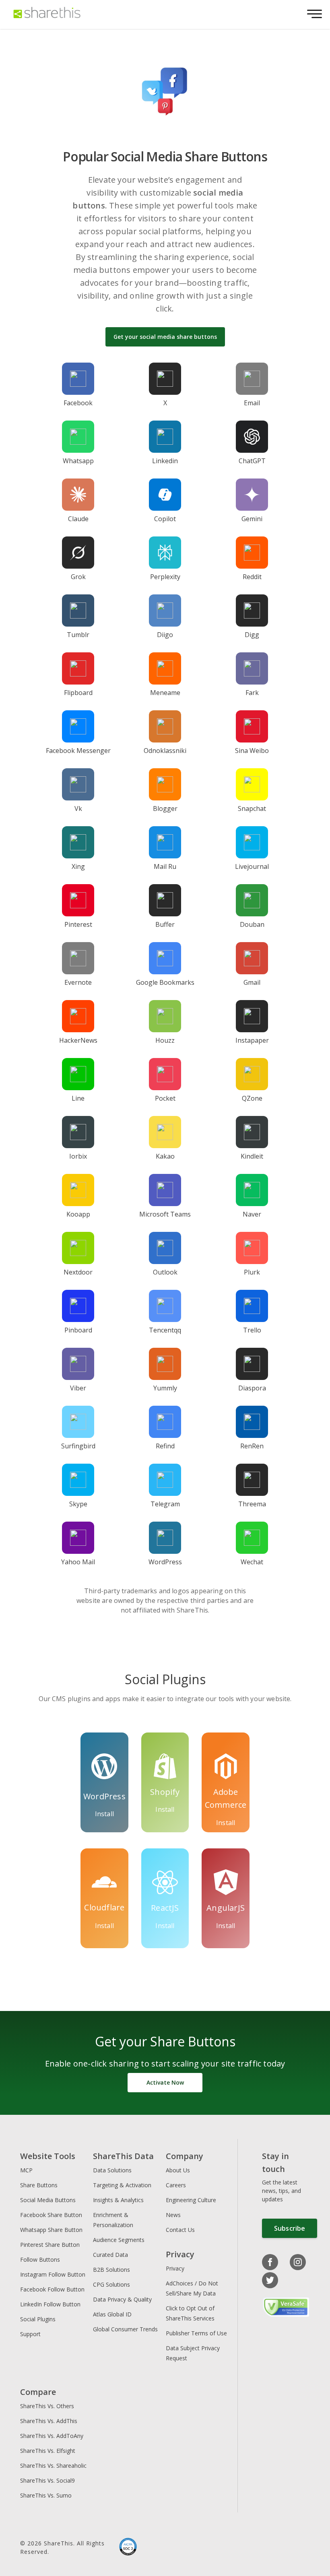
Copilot (165, 519)
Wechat (252, 1562)
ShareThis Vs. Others (47, 2406)
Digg (252, 635)
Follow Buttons (40, 2259)
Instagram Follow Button (53, 2274)
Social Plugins (38, 2319)
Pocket (165, 1098)
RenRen (252, 1446)
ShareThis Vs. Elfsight (48, 2451)
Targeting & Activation (122, 2185)
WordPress (165, 1562)
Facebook (78, 403)
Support (30, 2334)
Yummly (165, 1388)
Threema (252, 1504)
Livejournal (252, 866)
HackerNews (78, 1040)
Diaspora (252, 1388)
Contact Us (180, 2230)
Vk (78, 808)
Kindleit (252, 1156)
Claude (78, 519)
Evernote (78, 982)
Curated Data (110, 2255)
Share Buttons (39, 2185)
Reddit (252, 577)
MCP (26, 2170)
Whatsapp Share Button (51, 2230)
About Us (178, 2170)
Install (104, 1814)
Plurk (252, 1272)
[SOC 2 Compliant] (128, 2547)
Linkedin (165, 461)
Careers (176, 2185)
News (173, 2215)
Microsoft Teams (165, 1214)
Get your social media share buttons (165, 337)
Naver (252, 1214)
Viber (78, 1388)
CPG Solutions (111, 2284)
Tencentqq (165, 1330)
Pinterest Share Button (50, 2245)
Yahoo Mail (78, 1562)
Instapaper (252, 1040)
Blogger (165, 808)
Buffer (165, 924)
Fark (252, 693)
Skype (78, 1504)
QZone (252, 1098)
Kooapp (78, 1214)
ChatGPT (252, 461)
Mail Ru (165, 866)
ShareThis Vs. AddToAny (52, 2436)
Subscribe (290, 2228)
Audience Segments (119, 2240)
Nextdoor (78, 1272)
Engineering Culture (191, 2200)
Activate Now (165, 2082)
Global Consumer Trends (125, 2329)
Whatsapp (78, 461)
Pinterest (78, 924)
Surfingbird (78, 1446)
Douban (252, 924)
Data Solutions (112, 2170)
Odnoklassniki (165, 751)
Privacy (175, 2268)
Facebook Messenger (78, 751)
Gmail (252, 982)
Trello (252, 1330)
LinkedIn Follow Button (50, 2304)
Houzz (165, 1040)
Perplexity (165, 577)
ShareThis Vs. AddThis (49, 2421)
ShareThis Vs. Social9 (47, 2480)
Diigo (165, 635)
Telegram (165, 1504)
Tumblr (78, 635)
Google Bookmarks (165, 982)
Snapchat (252, 808)
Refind (165, 1446)
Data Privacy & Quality (122, 2299)
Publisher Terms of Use (196, 2333)
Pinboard (78, 1330)
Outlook (165, 1272)
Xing (78, 866)
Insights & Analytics (118, 2200)
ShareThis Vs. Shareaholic (53, 2466)
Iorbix (78, 1156)
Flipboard (78, 693)
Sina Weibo (252, 751)
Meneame (165, 693)
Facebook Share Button (51, 2215)
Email (252, 403)
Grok (78, 577)
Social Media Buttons (48, 2200)
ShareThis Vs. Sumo (46, 2495)
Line (78, 1098)
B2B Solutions (111, 2270)
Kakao (165, 1156)
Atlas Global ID (112, 2314)
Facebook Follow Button (52, 2289)
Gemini (252, 519)
